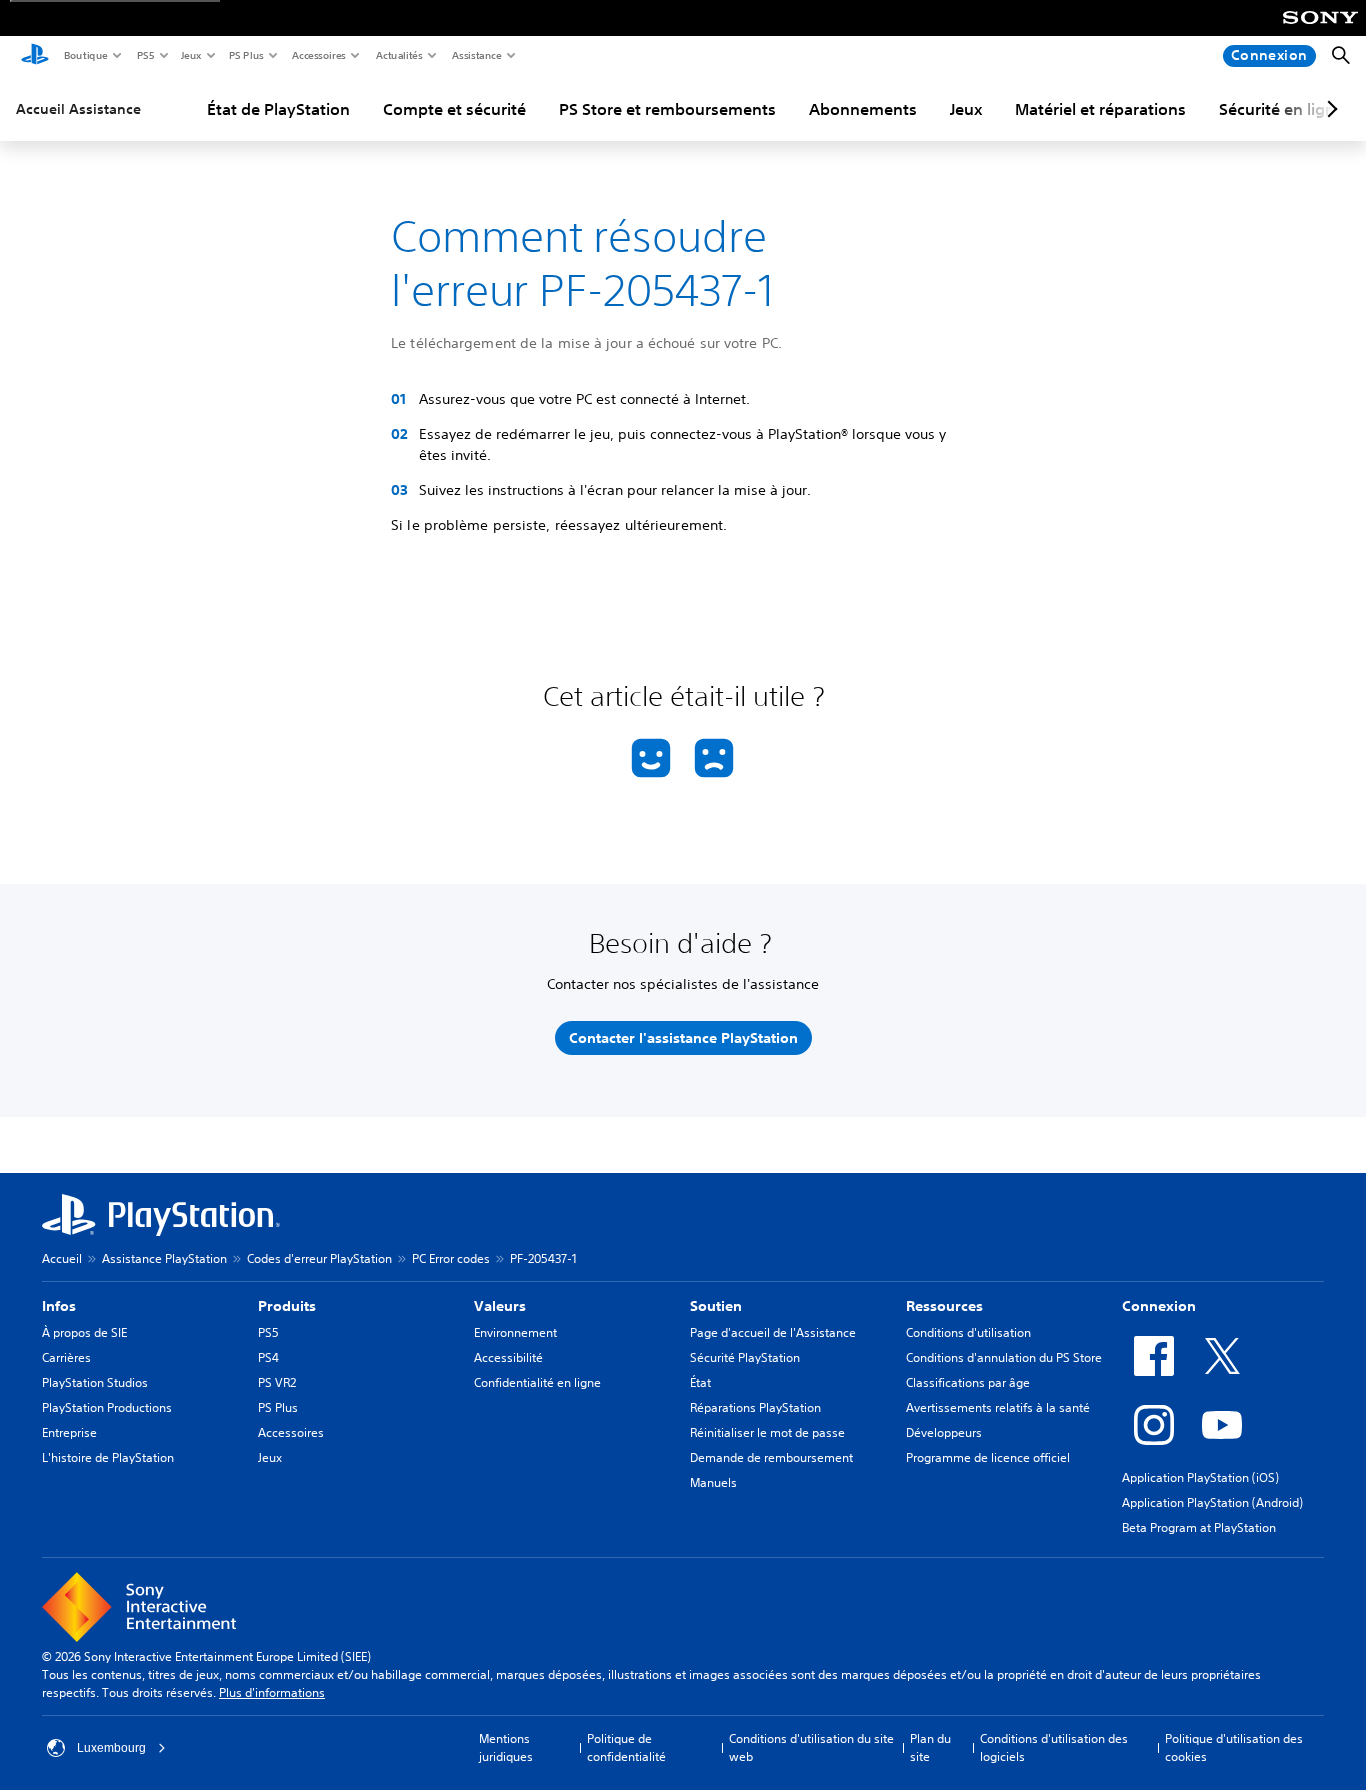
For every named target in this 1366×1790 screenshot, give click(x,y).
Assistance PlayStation (164, 1258)
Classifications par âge (968, 1382)
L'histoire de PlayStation (108, 1457)
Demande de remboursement (771, 1457)
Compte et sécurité (454, 109)
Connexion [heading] (1159, 1306)
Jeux (190, 55)
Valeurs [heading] (500, 1306)
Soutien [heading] (716, 1306)
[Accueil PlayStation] (35, 56)
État (700, 1382)
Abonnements (863, 109)
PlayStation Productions (107, 1407)
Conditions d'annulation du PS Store (1004, 1357)
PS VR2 (277, 1382)
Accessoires (318, 55)
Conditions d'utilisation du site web (811, 1747)
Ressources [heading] (944, 1306)
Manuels (713, 1482)
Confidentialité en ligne (537, 1382)
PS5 (144, 55)
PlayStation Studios (95, 1382)
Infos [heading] (59, 1306)
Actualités (398, 55)
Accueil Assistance (78, 109)
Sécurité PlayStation (745, 1357)
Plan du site (930, 1747)
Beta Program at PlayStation (1199, 1527)
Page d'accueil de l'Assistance (773, 1332)
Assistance (476, 55)
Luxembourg (111, 1748)
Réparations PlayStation (755, 1407)
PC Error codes (451, 1258)
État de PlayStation (278, 109)
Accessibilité (508, 1357)
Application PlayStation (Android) (1212, 1502)
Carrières (66, 1357)
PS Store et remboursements (667, 109)
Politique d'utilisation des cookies (1234, 1747)
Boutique (85, 55)
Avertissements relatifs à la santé (998, 1407)
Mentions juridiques (506, 1747)
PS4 (268, 1357)
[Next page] (1329, 109)
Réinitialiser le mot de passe (767, 1432)
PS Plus (245, 55)
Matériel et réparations (1100, 109)
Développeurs (944, 1432)
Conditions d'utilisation (968, 1332)
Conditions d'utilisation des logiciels (1054, 1747)
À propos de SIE (84, 1332)
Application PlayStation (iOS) (1200, 1477)
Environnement (515, 1332)
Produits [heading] (287, 1306)
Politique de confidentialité (626, 1747)
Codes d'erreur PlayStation (319, 1258)
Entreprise (69, 1432)
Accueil (62, 1258)
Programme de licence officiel (988, 1457)
